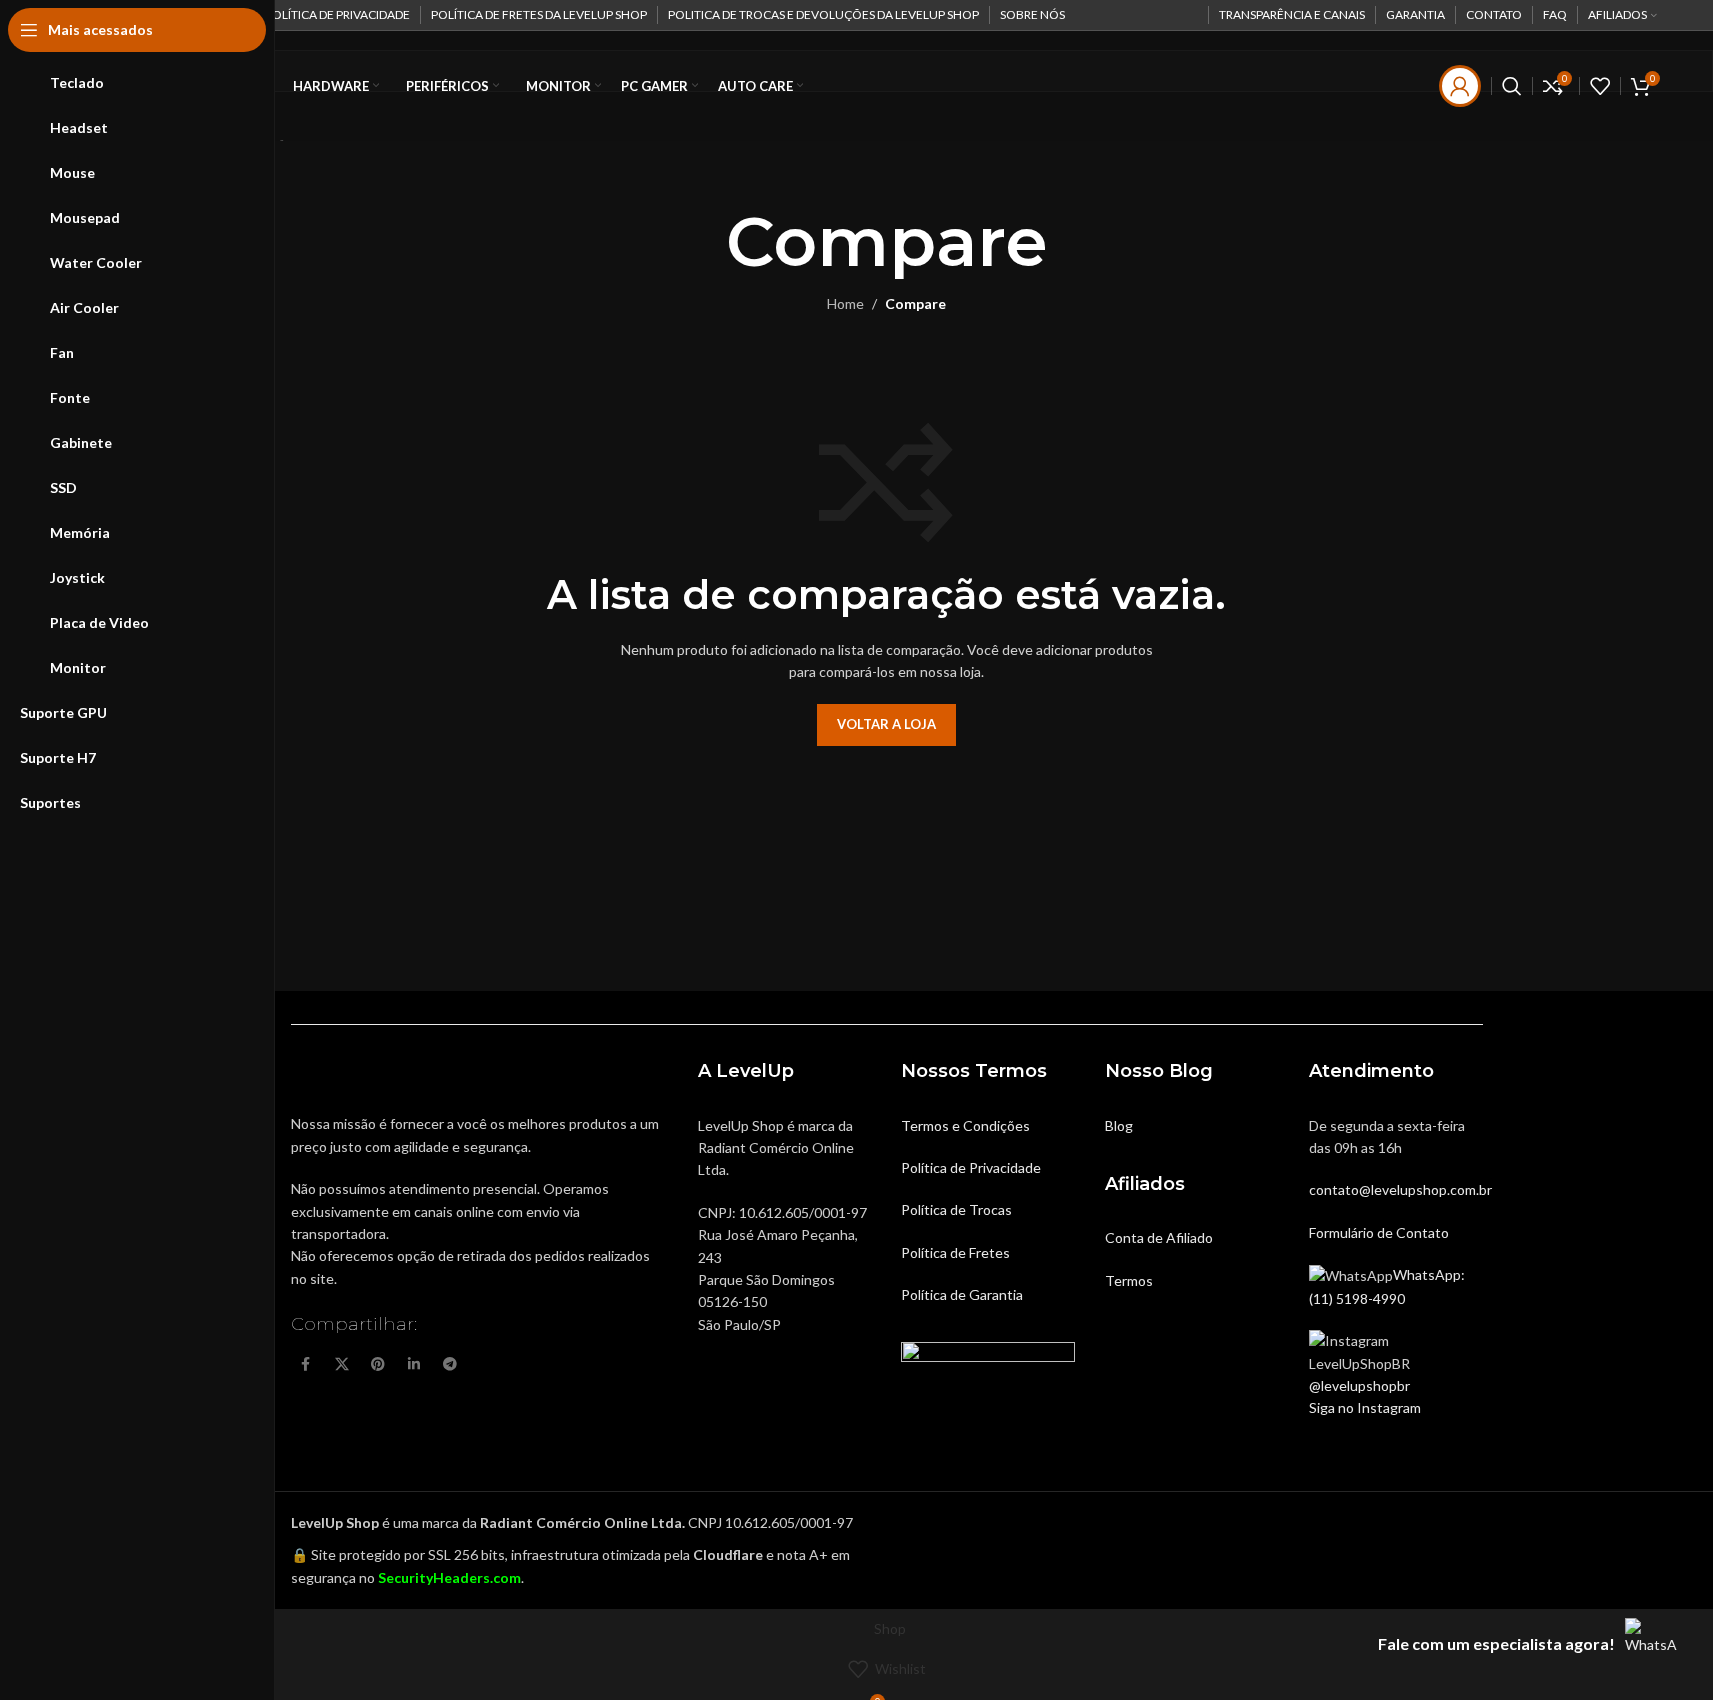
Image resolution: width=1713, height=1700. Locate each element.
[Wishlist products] (1600, 86)
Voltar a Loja (886, 724)
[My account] (1460, 86)
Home (845, 303)
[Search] (1512, 86)
